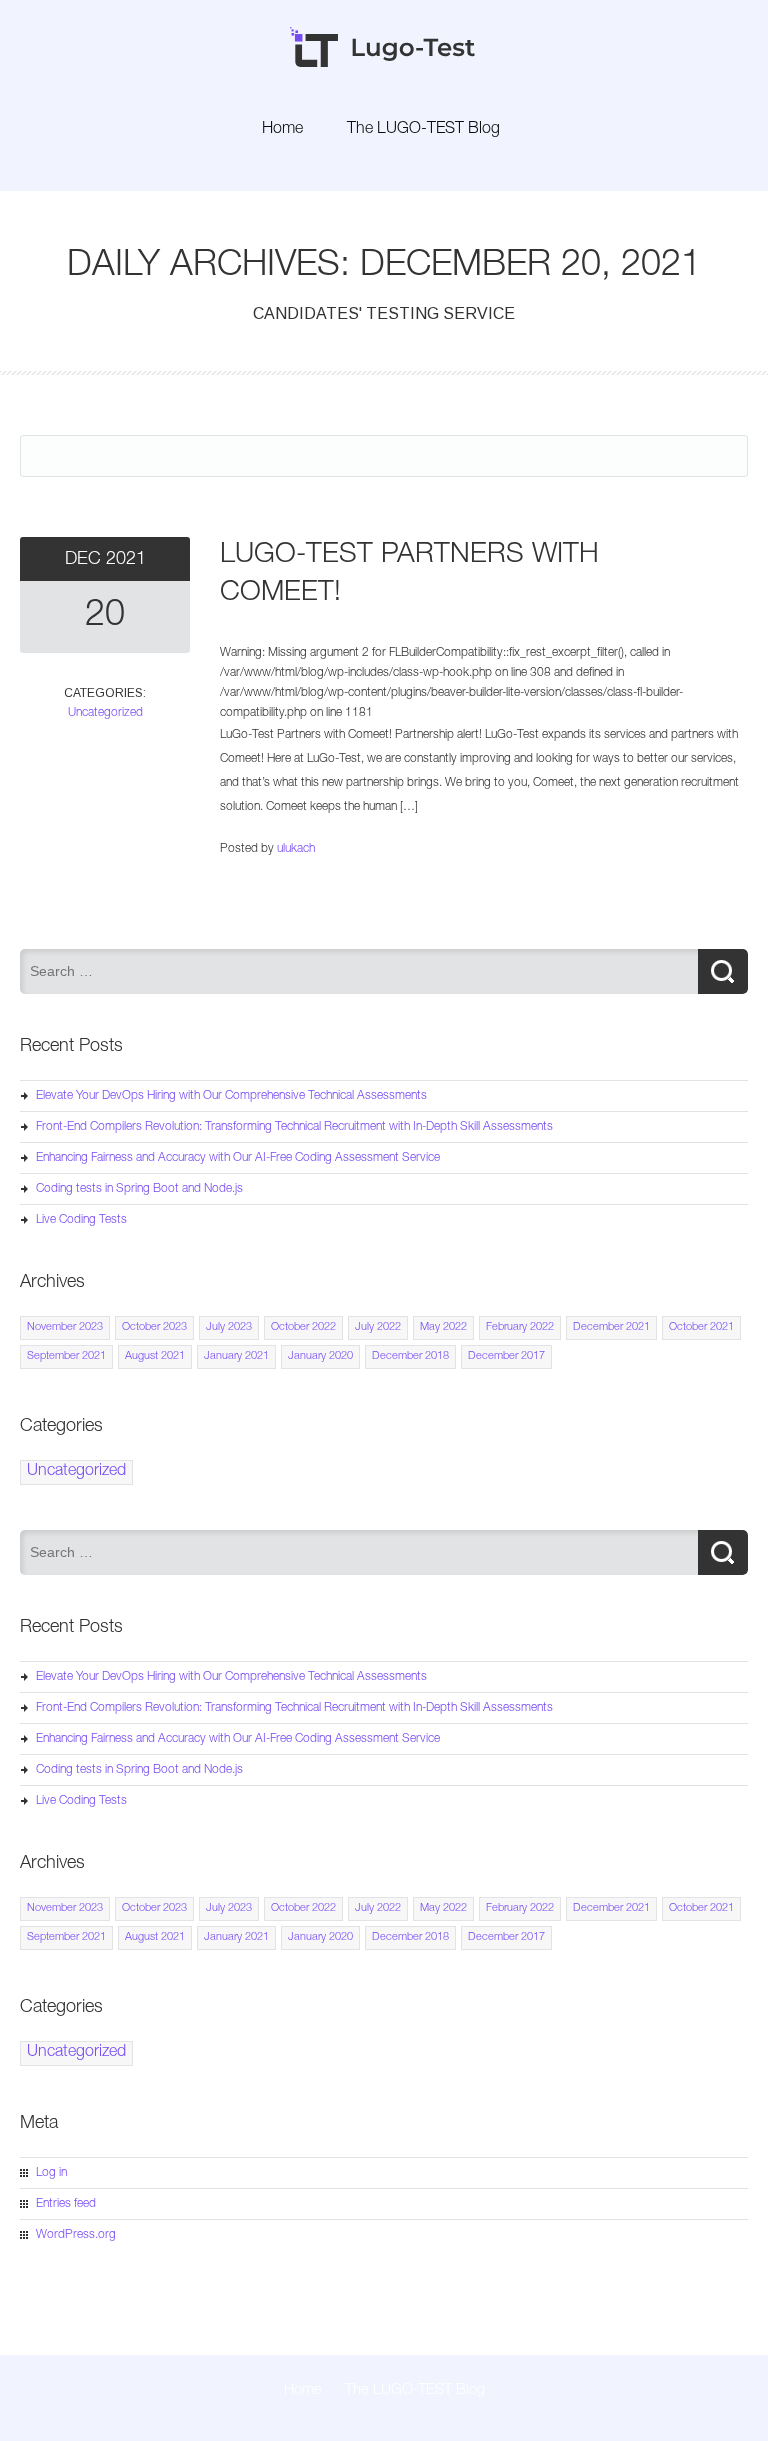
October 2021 (701, 1327)
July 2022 (378, 1327)
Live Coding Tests (81, 1220)
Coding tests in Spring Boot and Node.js (139, 1189)
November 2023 (65, 1327)
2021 (126, 560)
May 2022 (443, 1327)
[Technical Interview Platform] (384, 64)
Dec (85, 560)
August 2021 (155, 1356)
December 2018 (410, 1356)
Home (282, 130)
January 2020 (320, 1356)
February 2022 (520, 1327)
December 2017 (506, 1356)
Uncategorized (105, 713)
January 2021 (236, 1356)
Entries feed (66, 2204)
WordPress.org (76, 2235)
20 (105, 617)
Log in (51, 2173)
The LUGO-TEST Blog (423, 130)
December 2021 (611, 1327)
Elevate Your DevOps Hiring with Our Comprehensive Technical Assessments (231, 1096)
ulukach (296, 849)
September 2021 (66, 1356)
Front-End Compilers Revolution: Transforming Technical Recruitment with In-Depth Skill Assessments (294, 1127)
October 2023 (154, 1327)
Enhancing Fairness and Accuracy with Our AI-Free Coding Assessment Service (238, 1158)
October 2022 (303, 1327)
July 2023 (229, 1327)
